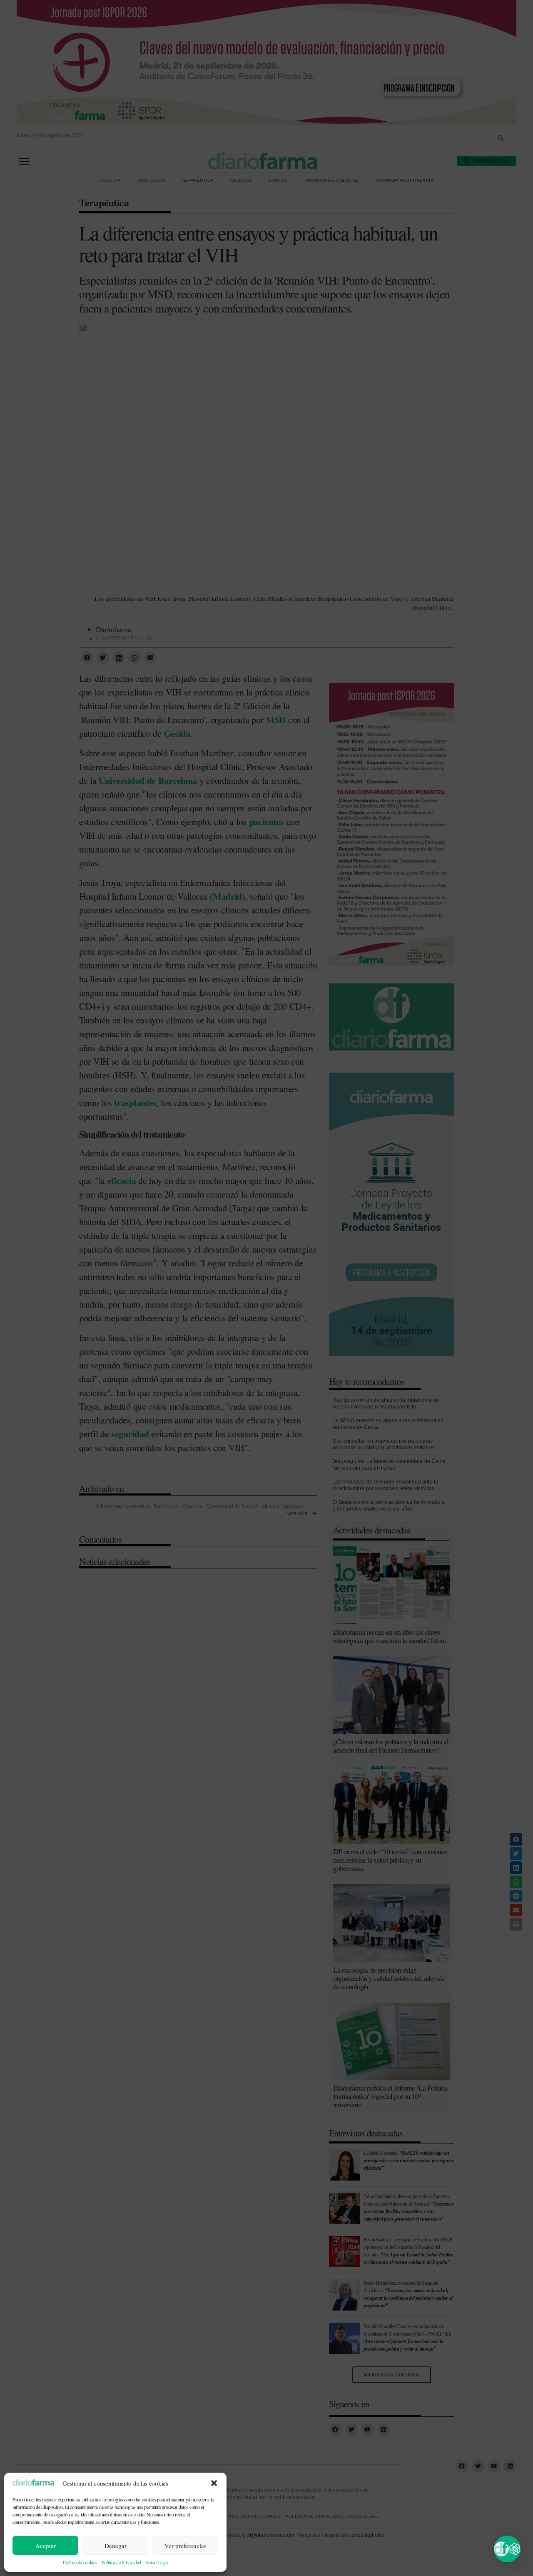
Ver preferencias (186, 2546)
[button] (214, 2483)
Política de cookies (80, 2562)
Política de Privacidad (121, 2562)
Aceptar (46, 2546)
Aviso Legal (157, 2562)
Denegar (116, 2546)
